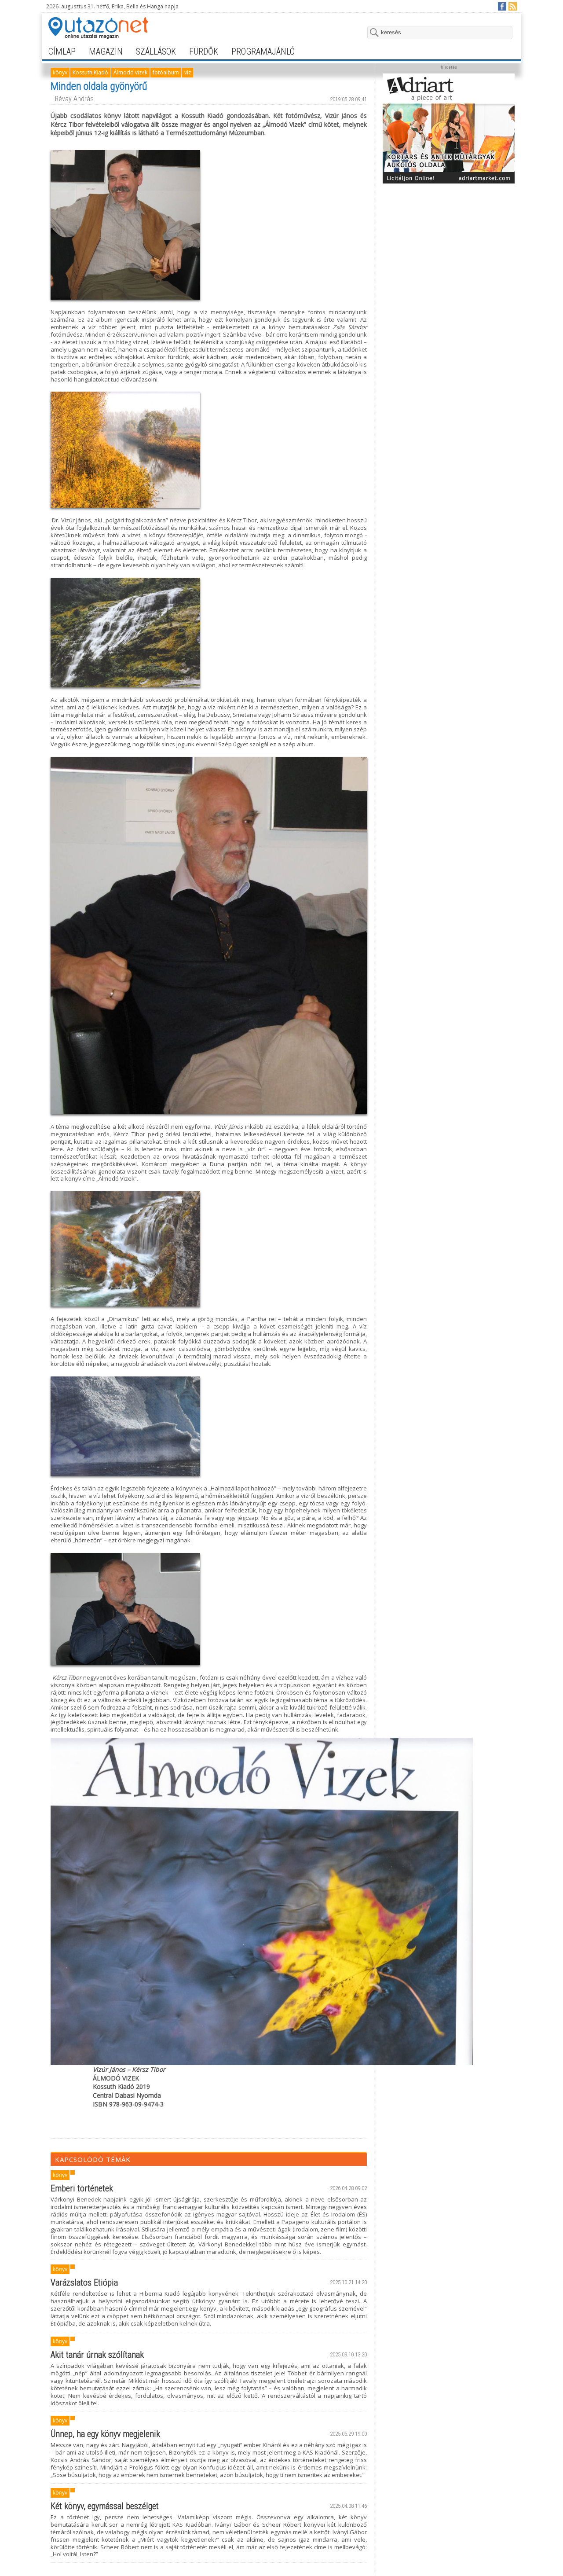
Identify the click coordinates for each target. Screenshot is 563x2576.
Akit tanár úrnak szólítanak (97, 2355)
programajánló (263, 51)
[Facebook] (502, 6)
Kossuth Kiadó (90, 72)
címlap (62, 51)
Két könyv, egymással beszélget (105, 2506)
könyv (60, 72)
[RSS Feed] (512, 6)
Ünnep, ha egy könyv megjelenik (105, 2434)
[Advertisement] (449, 243)
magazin (106, 51)
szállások (156, 51)
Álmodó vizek (130, 72)
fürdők (204, 51)
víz (188, 72)
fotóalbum (166, 72)
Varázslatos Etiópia (84, 2282)
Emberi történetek (82, 2188)
